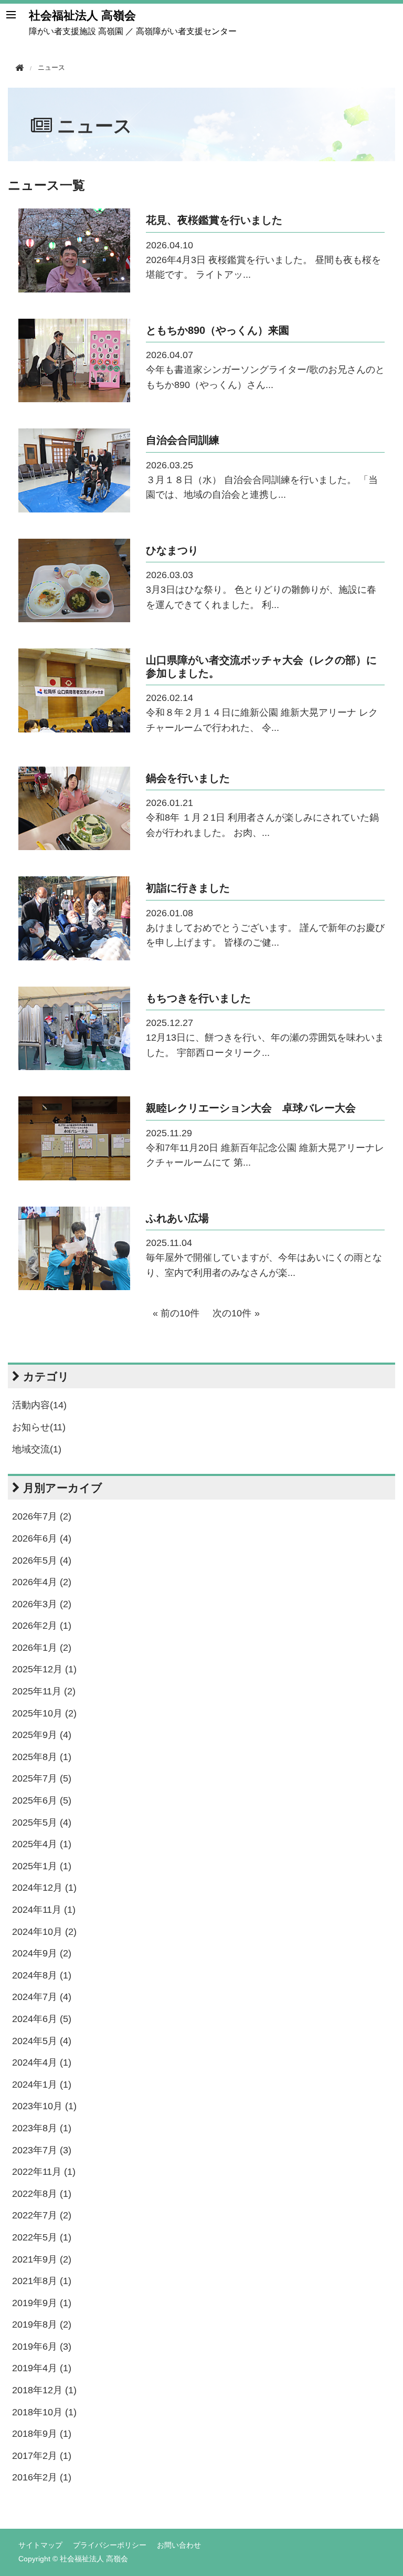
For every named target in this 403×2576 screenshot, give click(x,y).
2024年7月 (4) (42, 1997)
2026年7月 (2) (42, 1516)
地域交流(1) (37, 1449)
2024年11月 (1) (44, 1910)
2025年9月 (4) (42, 1735)
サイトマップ (40, 2545)
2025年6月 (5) (42, 1800)
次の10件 (232, 1313)
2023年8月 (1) (42, 2128)
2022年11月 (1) (44, 2172)
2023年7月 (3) (42, 2150)
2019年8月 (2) (42, 2324)
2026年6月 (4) (42, 1538)
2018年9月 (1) (42, 2434)
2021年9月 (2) (42, 2259)
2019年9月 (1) (42, 2303)
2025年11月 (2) (44, 1691)
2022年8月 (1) (42, 2194)
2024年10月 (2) (44, 1932)
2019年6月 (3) (42, 2347)
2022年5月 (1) (42, 2237)
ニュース (95, 126)
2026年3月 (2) (42, 1604)
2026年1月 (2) (42, 1648)
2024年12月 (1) (44, 1888)
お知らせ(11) (39, 1427)
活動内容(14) (39, 1405)
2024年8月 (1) (42, 1975)
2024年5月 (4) (42, 2041)
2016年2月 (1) (42, 2477)
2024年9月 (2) (42, 1953)
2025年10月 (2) (44, 1713)
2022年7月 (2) (42, 2215)
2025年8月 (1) (42, 1757)
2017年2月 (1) (42, 2456)
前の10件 (180, 1313)
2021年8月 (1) (42, 2281)
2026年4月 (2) (42, 1582)
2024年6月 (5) (42, 2019)
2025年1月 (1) (42, 1866)
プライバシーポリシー (110, 2545)
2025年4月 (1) (42, 1844)
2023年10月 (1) (44, 2106)
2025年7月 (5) (42, 1778)
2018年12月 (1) (44, 2390)
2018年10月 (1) (44, 2412)
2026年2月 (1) (42, 1626)
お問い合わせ (179, 2545)
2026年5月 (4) (42, 1561)
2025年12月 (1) (44, 1669)
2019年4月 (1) (42, 2368)
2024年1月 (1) (42, 2085)
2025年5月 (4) (42, 1823)
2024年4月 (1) (42, 2062)
